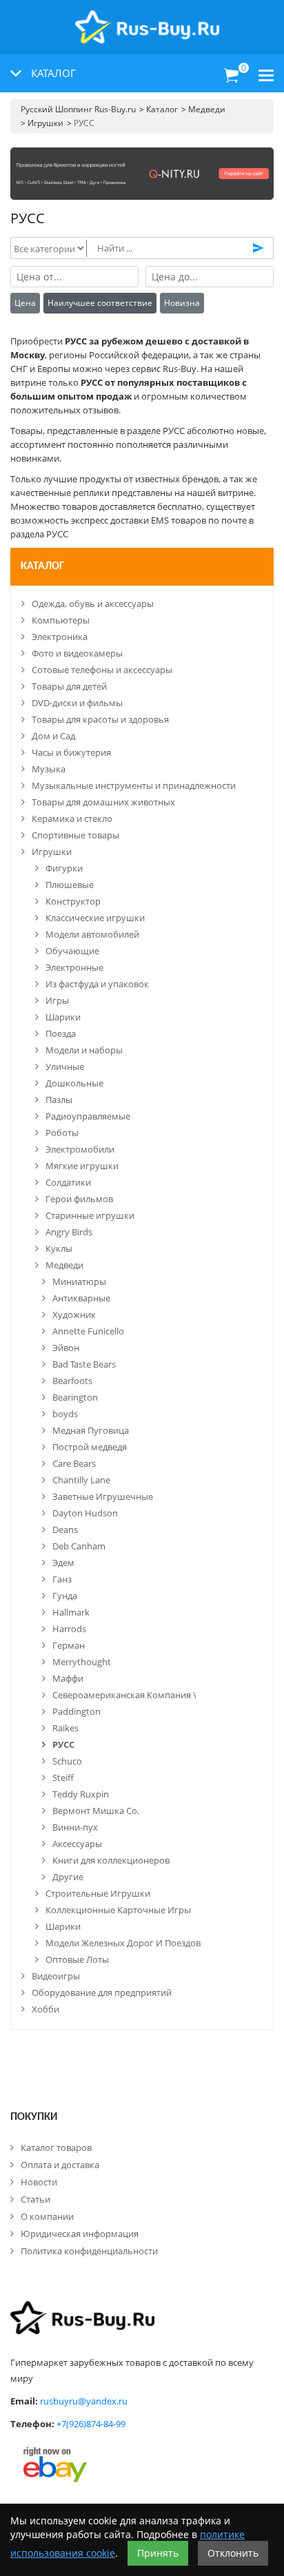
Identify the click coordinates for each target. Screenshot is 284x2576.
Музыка (49, 769)
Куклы (59, 1248)
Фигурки (64, 868)
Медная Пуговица (91, 1430)
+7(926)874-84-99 (91, 2424)
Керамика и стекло (72, 818)
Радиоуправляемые (88, 1116)
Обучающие (72, 951)
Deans (65, 1529)
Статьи (35, 2199)
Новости (39, 2182)
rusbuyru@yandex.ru (84, 2401)
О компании (47, 2216)
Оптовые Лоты (77, 1959)
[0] (232, 76)
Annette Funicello (88, 1331)
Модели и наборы (84, 1050)
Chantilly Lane (81, 1480)
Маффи (68, 1678)
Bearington (75, 1397)
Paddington (77, 1711)
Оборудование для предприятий (102, 1992)
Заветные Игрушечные (103, 1496)
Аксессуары (77, 1844)
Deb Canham (79, 1546)
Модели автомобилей (92, 934)
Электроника (60, 637)
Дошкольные (74, 1083)
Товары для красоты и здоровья (100, 719)
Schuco (67, 1761)
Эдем (63, 1563)
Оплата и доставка (60, 2165)
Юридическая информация (80, 2234)
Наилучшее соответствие (100, 303)
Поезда (61, 1033)
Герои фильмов (79, 1199)
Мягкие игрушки (82, 1166)
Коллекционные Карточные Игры (118, 1910)
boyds (65, 1414)
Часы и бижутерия (71, 752)
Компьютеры (61, 620)
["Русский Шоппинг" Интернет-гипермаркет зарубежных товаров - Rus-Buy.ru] (147, 20)
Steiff (63, 1778)
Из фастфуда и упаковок (97, 984)
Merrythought (82, 1662)
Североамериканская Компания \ (124, 1695)
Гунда (65, 1596)
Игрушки (52, 852)
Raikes (65, 1728)
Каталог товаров (56, 2147)
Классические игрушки (95, 918)
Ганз (62, 1579)
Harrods (69, 1629)
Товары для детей (69, 686)
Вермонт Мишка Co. (96, 1811)
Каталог (42, 566)
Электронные (74, 967)
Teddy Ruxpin (81, 1794)
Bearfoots (72, 1381)
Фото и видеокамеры (77, 653)
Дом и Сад (53, 736)
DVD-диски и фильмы (77, 703)
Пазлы (59, 1100)
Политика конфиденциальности (89, 2251)
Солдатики (68, 1182)
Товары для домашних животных (103, 802)
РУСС (63, 1744)
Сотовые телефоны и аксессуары (102, 670)
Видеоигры (56, 1976)
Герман (69, 1645)
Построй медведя (90, 1447)
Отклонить (233, 2553)
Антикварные (81, 1298)
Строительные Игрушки (98, 1893)
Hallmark (71, 1612)
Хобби (45, 2009)
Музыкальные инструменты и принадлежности (134, 785)
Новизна (182, 303)
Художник (74, 1315)
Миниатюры (79, 1281)
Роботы (62, 1133)
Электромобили (80, 1149)
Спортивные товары (75, 835)
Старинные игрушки (90, 1215)
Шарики (63, 1017)
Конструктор (73, 901)
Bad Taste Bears (84, 1364)
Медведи (64, 1265)
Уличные (65, 1067)
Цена (25, 303)
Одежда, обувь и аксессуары (93, 604)
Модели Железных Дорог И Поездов (123, 1943)
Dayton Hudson (85, 1513)
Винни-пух (75, 1827)
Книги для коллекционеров (111, 1860)
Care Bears (74, 1463)
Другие (68, 1877)
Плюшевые (70, 885)
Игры (57, 1000)
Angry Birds (69, 1232)
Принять (158, 2553)
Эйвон (66, 1348)
